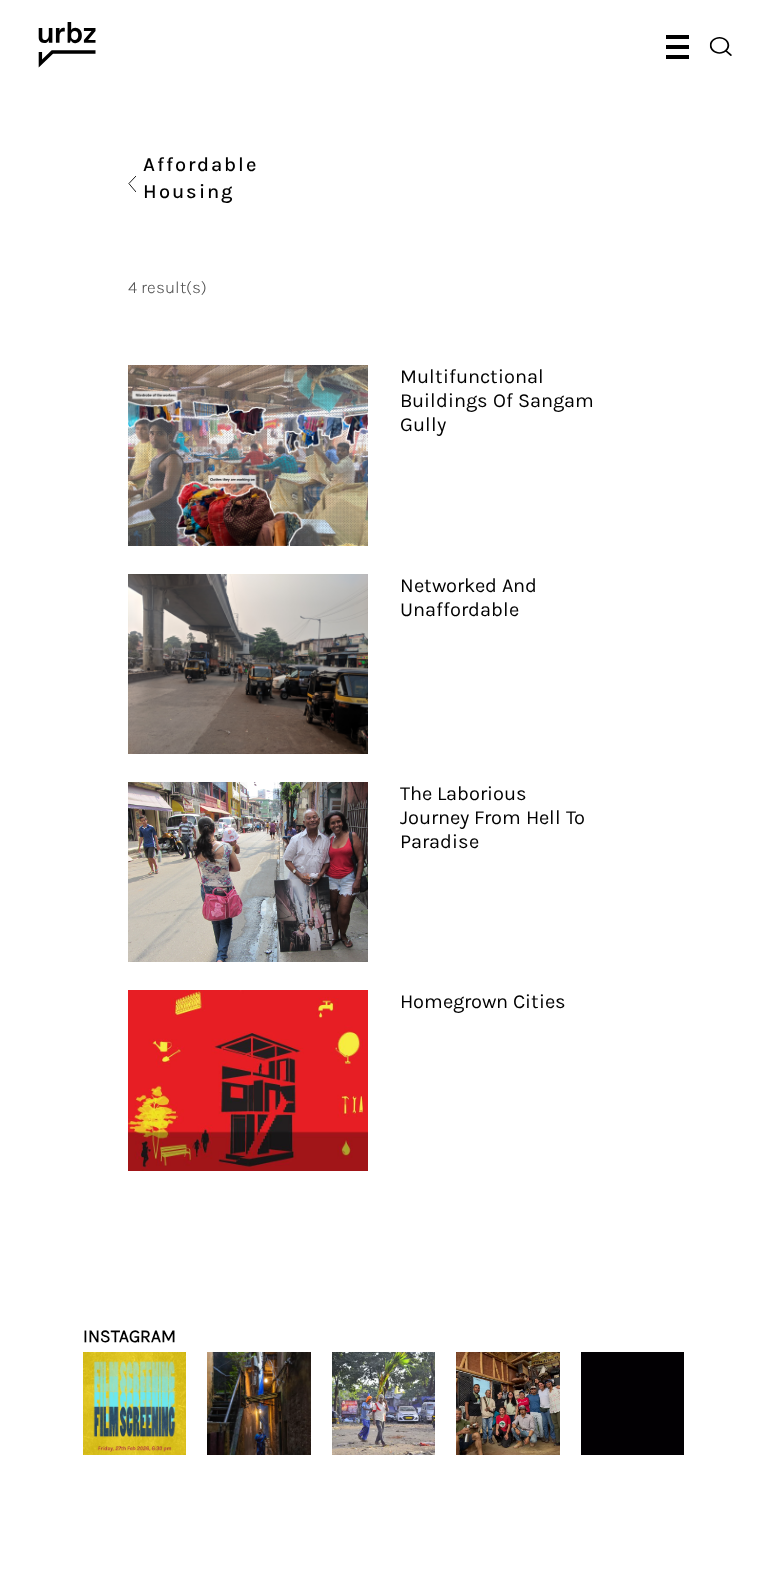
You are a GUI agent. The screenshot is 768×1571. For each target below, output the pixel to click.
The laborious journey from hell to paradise (492, 817)
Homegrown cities (483, 1001)
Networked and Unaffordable (468, 597)
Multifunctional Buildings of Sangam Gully (497, 400)
